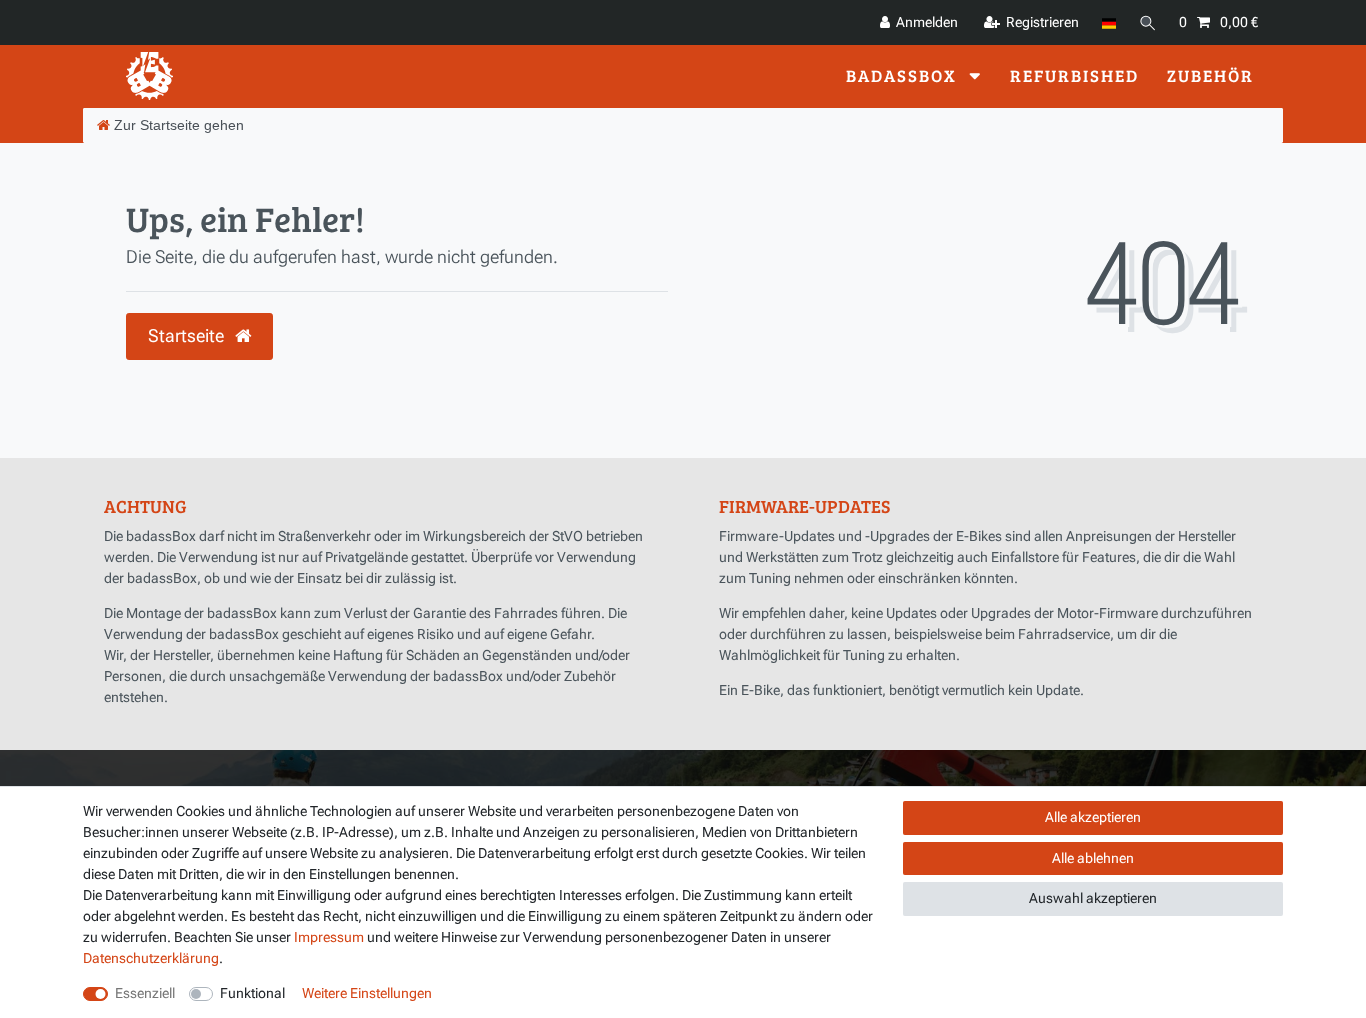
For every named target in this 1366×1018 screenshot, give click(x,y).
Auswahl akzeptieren (1093, 898)
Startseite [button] (188, 336)
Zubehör (1210, 75)
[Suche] (1148, 22)
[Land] (1108, 22)
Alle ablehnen (1093, 858)
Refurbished (1074, 75)
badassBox (904, 75)
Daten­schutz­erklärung (151, 958)
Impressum (329, 937)
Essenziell (145, 993)
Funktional (252, 993)
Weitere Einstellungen (367, 993)
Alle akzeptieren (1093, 817)
